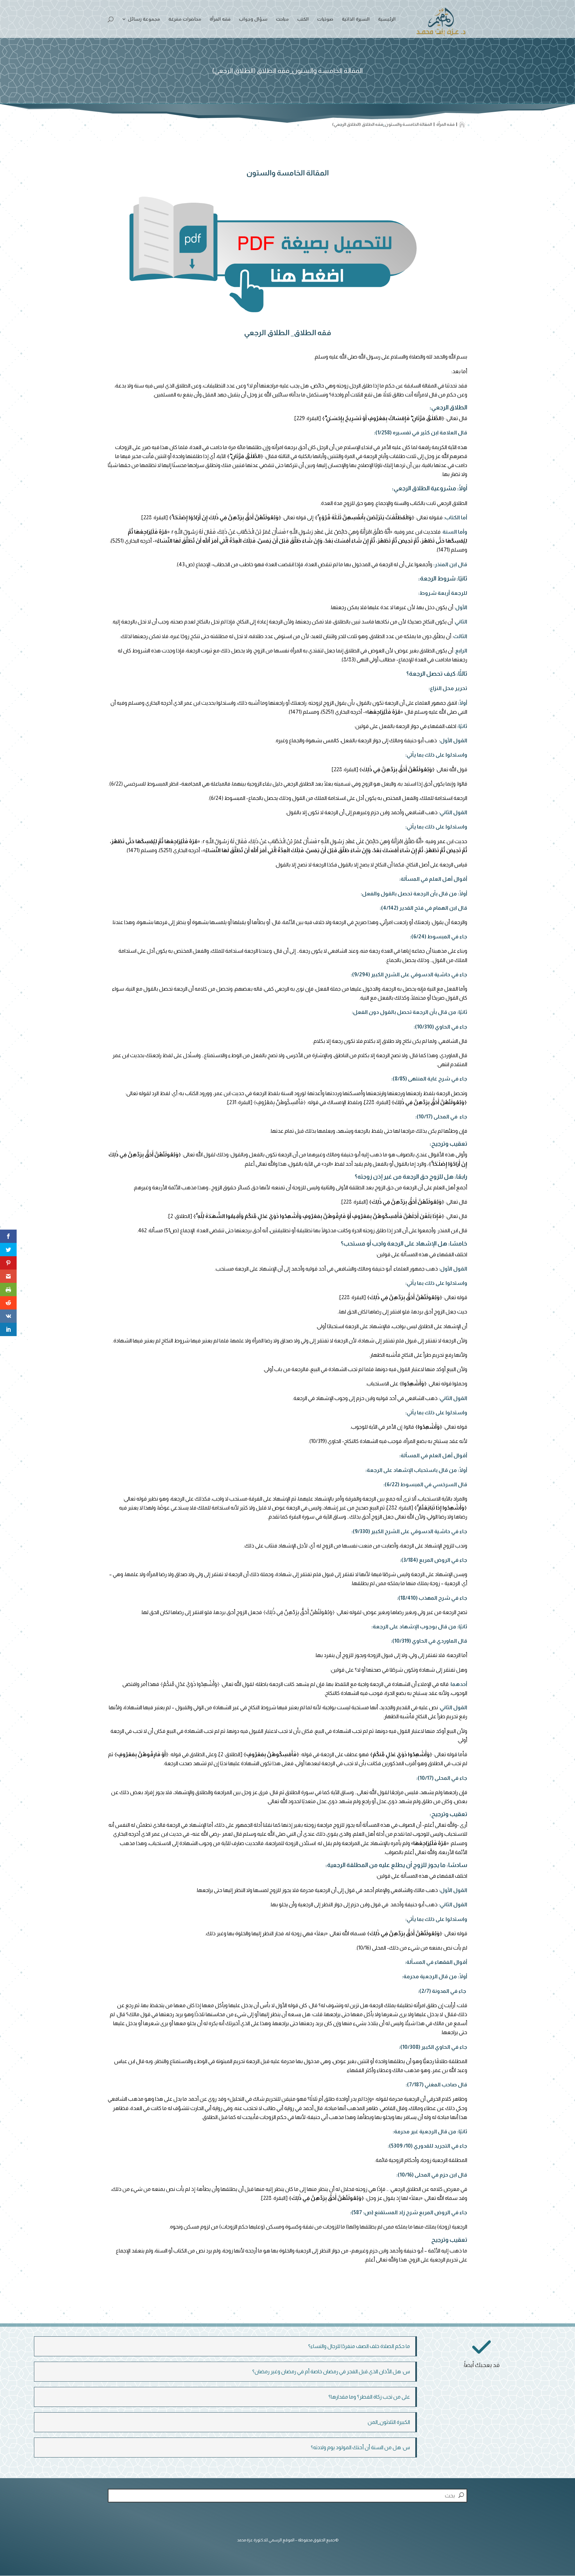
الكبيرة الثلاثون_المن (389, 2422)
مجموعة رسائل (144, 19)
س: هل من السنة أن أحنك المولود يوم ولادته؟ (360, 2447)
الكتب (303, 19)
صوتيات (325, 19)
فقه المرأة (220, 19)
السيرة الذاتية (356, 19)
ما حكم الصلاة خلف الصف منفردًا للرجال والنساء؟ (359, 2346)
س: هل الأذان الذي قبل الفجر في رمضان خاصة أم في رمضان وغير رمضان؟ (331, 2371)
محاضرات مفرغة (185, 19)
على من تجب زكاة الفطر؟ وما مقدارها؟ (369, 2397)
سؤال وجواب (253, 19)
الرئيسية (387, 19)
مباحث (282, 19)
